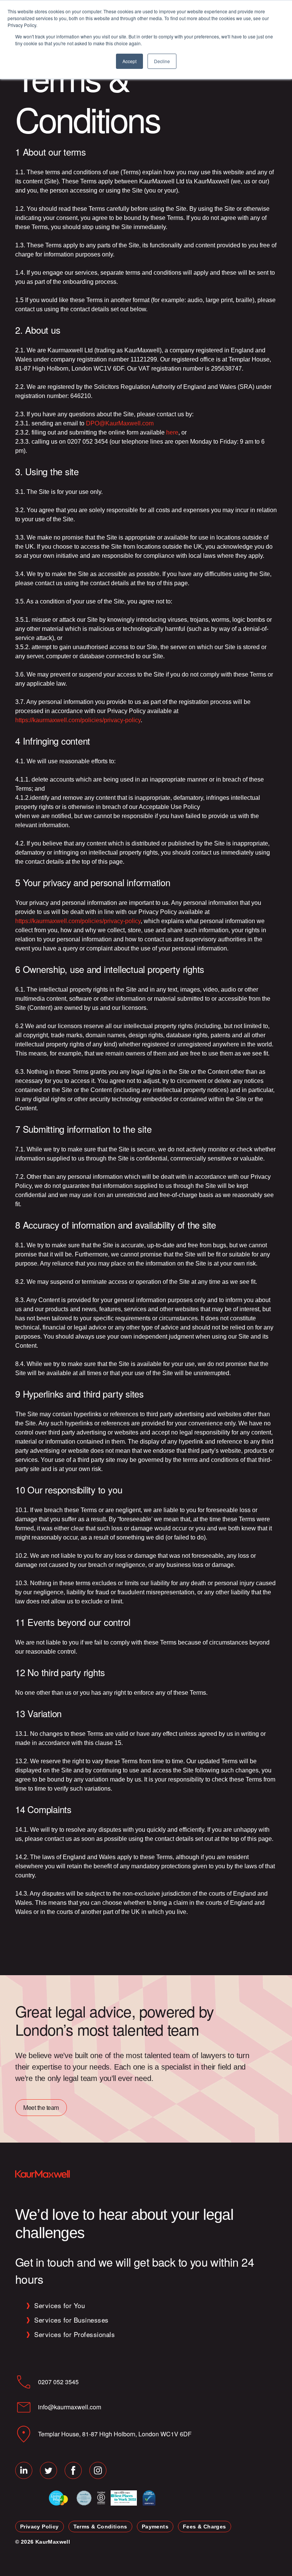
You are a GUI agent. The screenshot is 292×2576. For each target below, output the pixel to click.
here (172, 432)
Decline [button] (162, 61)
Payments (155, 2527)
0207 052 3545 (58, 2382)
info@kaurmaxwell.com (70, 2407)
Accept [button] (129, 61)
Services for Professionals (75, 2334)
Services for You (60, 2305)
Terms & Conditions (100, 2527)
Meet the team (41, 2107)
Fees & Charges (205, 2527)
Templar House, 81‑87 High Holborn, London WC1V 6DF (115, 2434)
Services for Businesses (71, 2320)
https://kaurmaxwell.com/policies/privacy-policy (78, 720)
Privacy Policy (40, 2527)
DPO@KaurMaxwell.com (120, 423)
